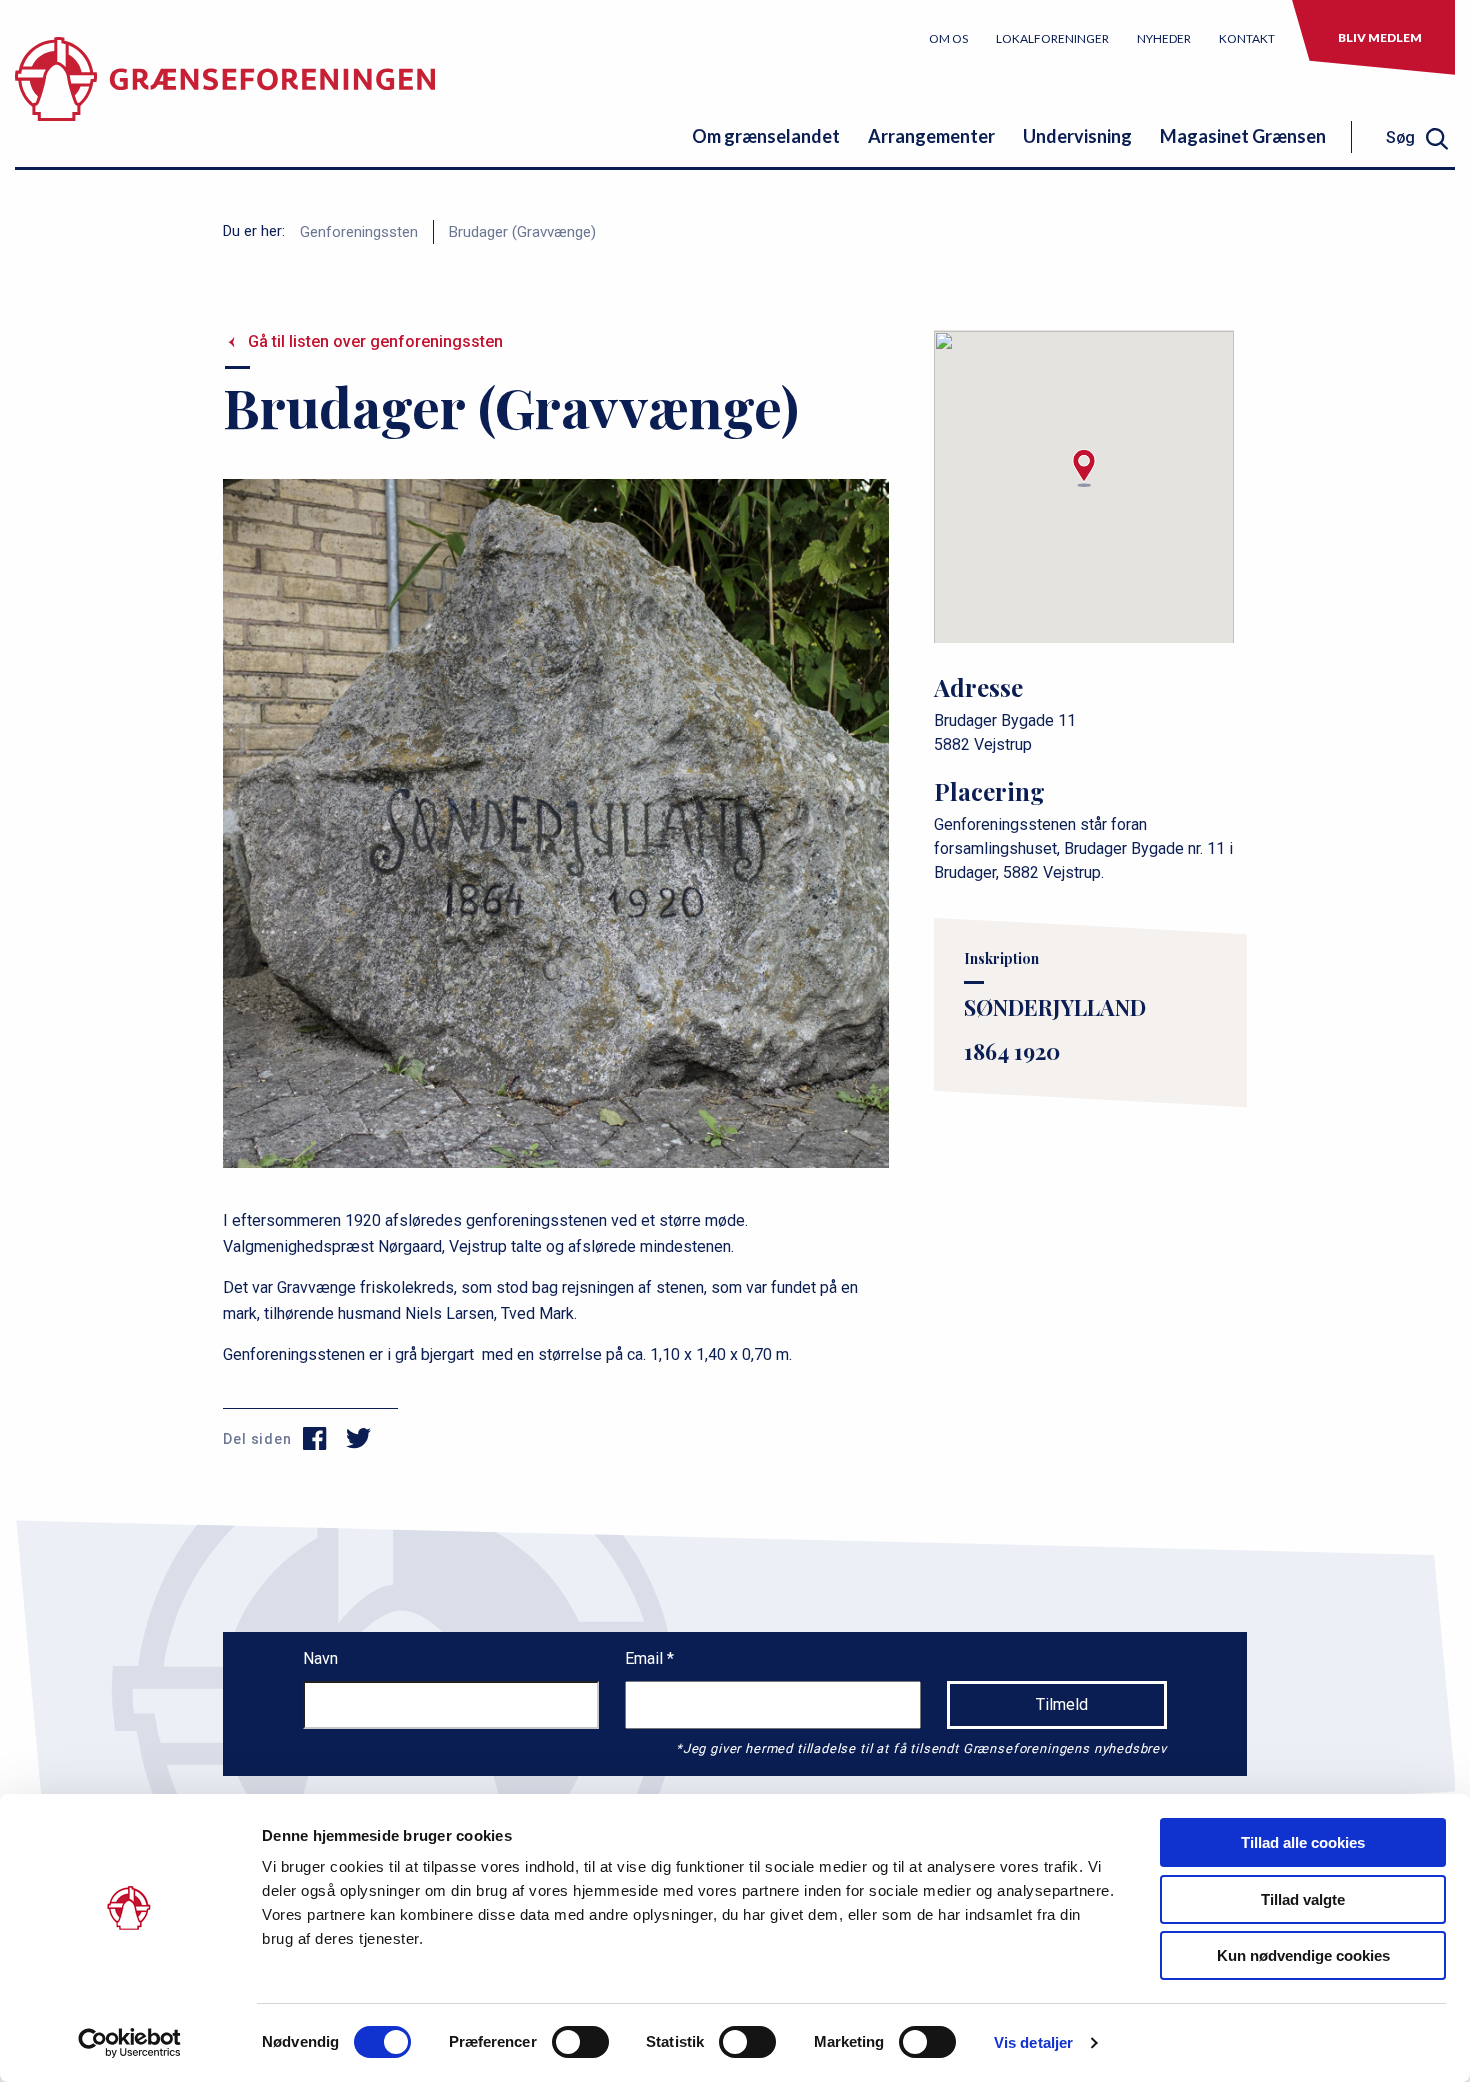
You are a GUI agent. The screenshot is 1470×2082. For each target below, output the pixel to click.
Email (646, 1658)
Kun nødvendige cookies (1303, 1955)
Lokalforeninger (1052, 38)
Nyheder (1164, 38)
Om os (948, 38)
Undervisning (1077, 136)
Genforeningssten (359, 232)
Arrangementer (931, 136)
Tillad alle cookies (1303, 1842)
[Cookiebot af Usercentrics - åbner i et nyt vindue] (129, 2043)
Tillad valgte (1303, 1899)
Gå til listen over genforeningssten (375, 341)
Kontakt (1247, 38)
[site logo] (225, 94)
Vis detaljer (1033, 2042)
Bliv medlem (1380, 37)
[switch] (580, 2042)
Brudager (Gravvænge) (522, 232)
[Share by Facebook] (315, 1439)
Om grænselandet (766, 136)
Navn (320, 1658)
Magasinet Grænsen (1243, 136)
